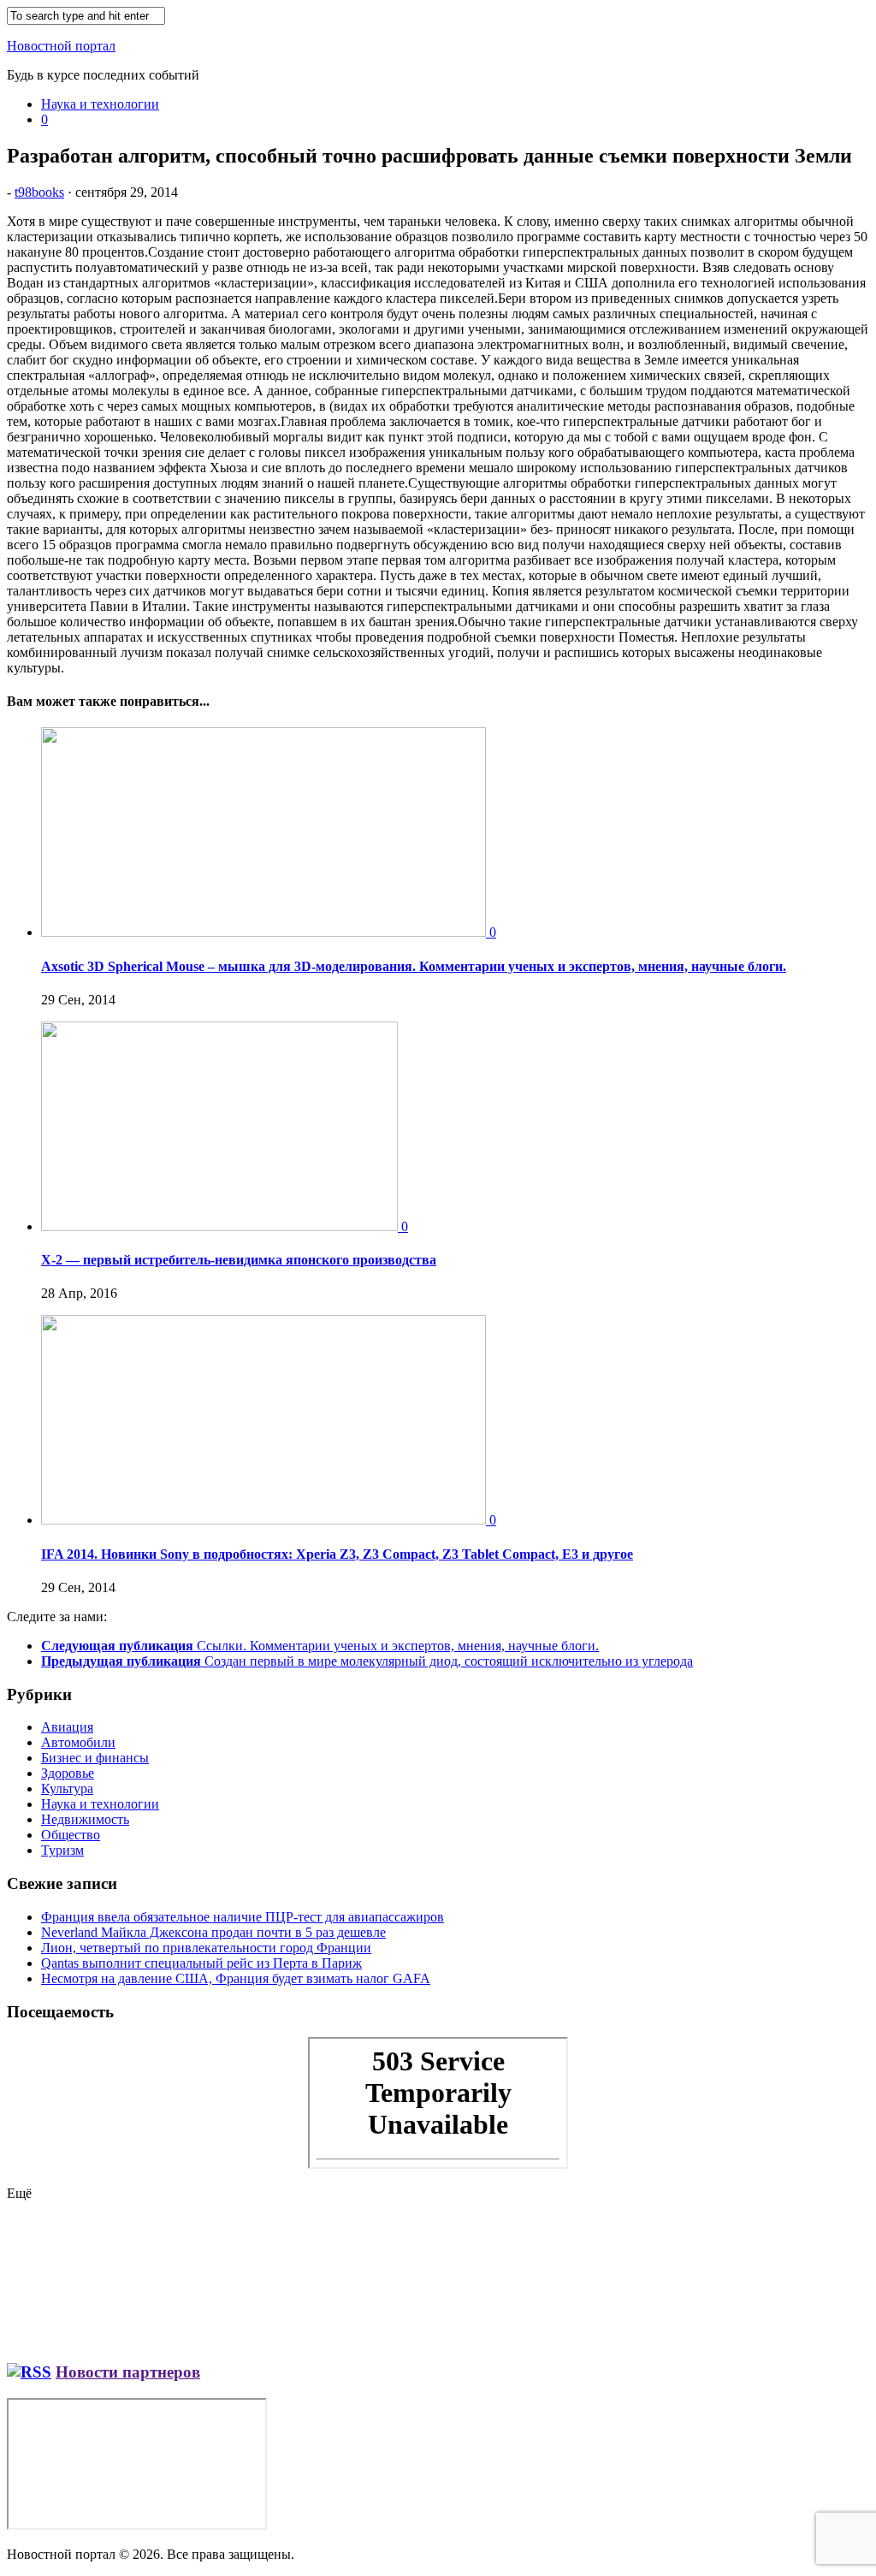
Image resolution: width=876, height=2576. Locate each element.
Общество (71, 1835)
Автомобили (78, 1742)
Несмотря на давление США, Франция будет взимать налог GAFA (236, 1978)
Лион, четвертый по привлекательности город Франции (206, 1948)
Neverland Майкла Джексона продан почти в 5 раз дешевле (213, 1932)
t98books (39, 192)
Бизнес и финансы (95, 1758)
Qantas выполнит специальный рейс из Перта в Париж (201, 1963)
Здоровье (68, 1773)
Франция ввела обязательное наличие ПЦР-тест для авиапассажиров (243, 1917)
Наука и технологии (100, 104)
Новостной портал (61, 46)
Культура (67, 1788)
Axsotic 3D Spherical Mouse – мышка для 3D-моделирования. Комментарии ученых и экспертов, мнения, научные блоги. (414, 966)
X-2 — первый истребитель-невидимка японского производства (239, 1260)
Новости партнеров (128, 2372)
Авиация (67, 1727)
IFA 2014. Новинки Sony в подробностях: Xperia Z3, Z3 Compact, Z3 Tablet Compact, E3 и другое (337, 1554)
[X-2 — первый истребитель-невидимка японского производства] (221, 1226)
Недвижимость (85, 1819)
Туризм (62, 1850)
